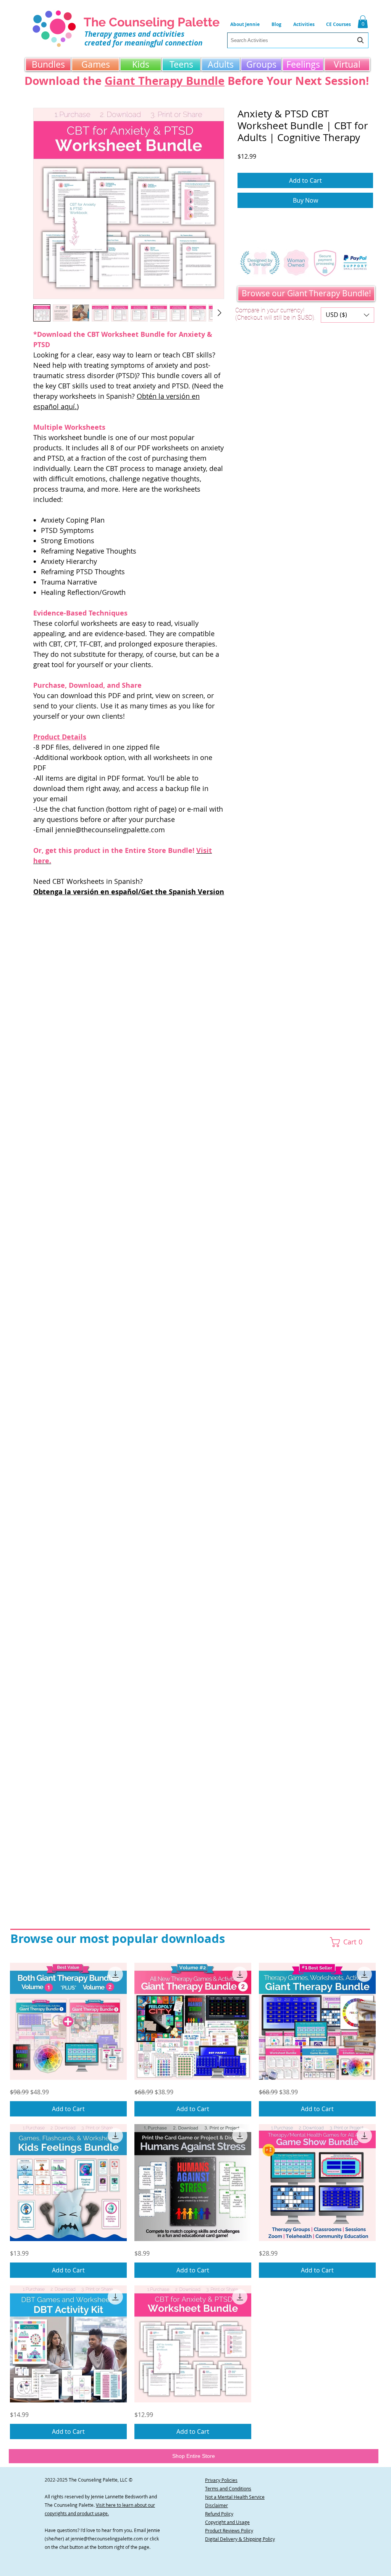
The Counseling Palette (152, 22)
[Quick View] (68, 2021)
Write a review (73, 964)
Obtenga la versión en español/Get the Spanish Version (129, 892)
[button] (304, 24)
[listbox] (347, 315)
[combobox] (298, 40)
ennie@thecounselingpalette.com (107, 2539)
